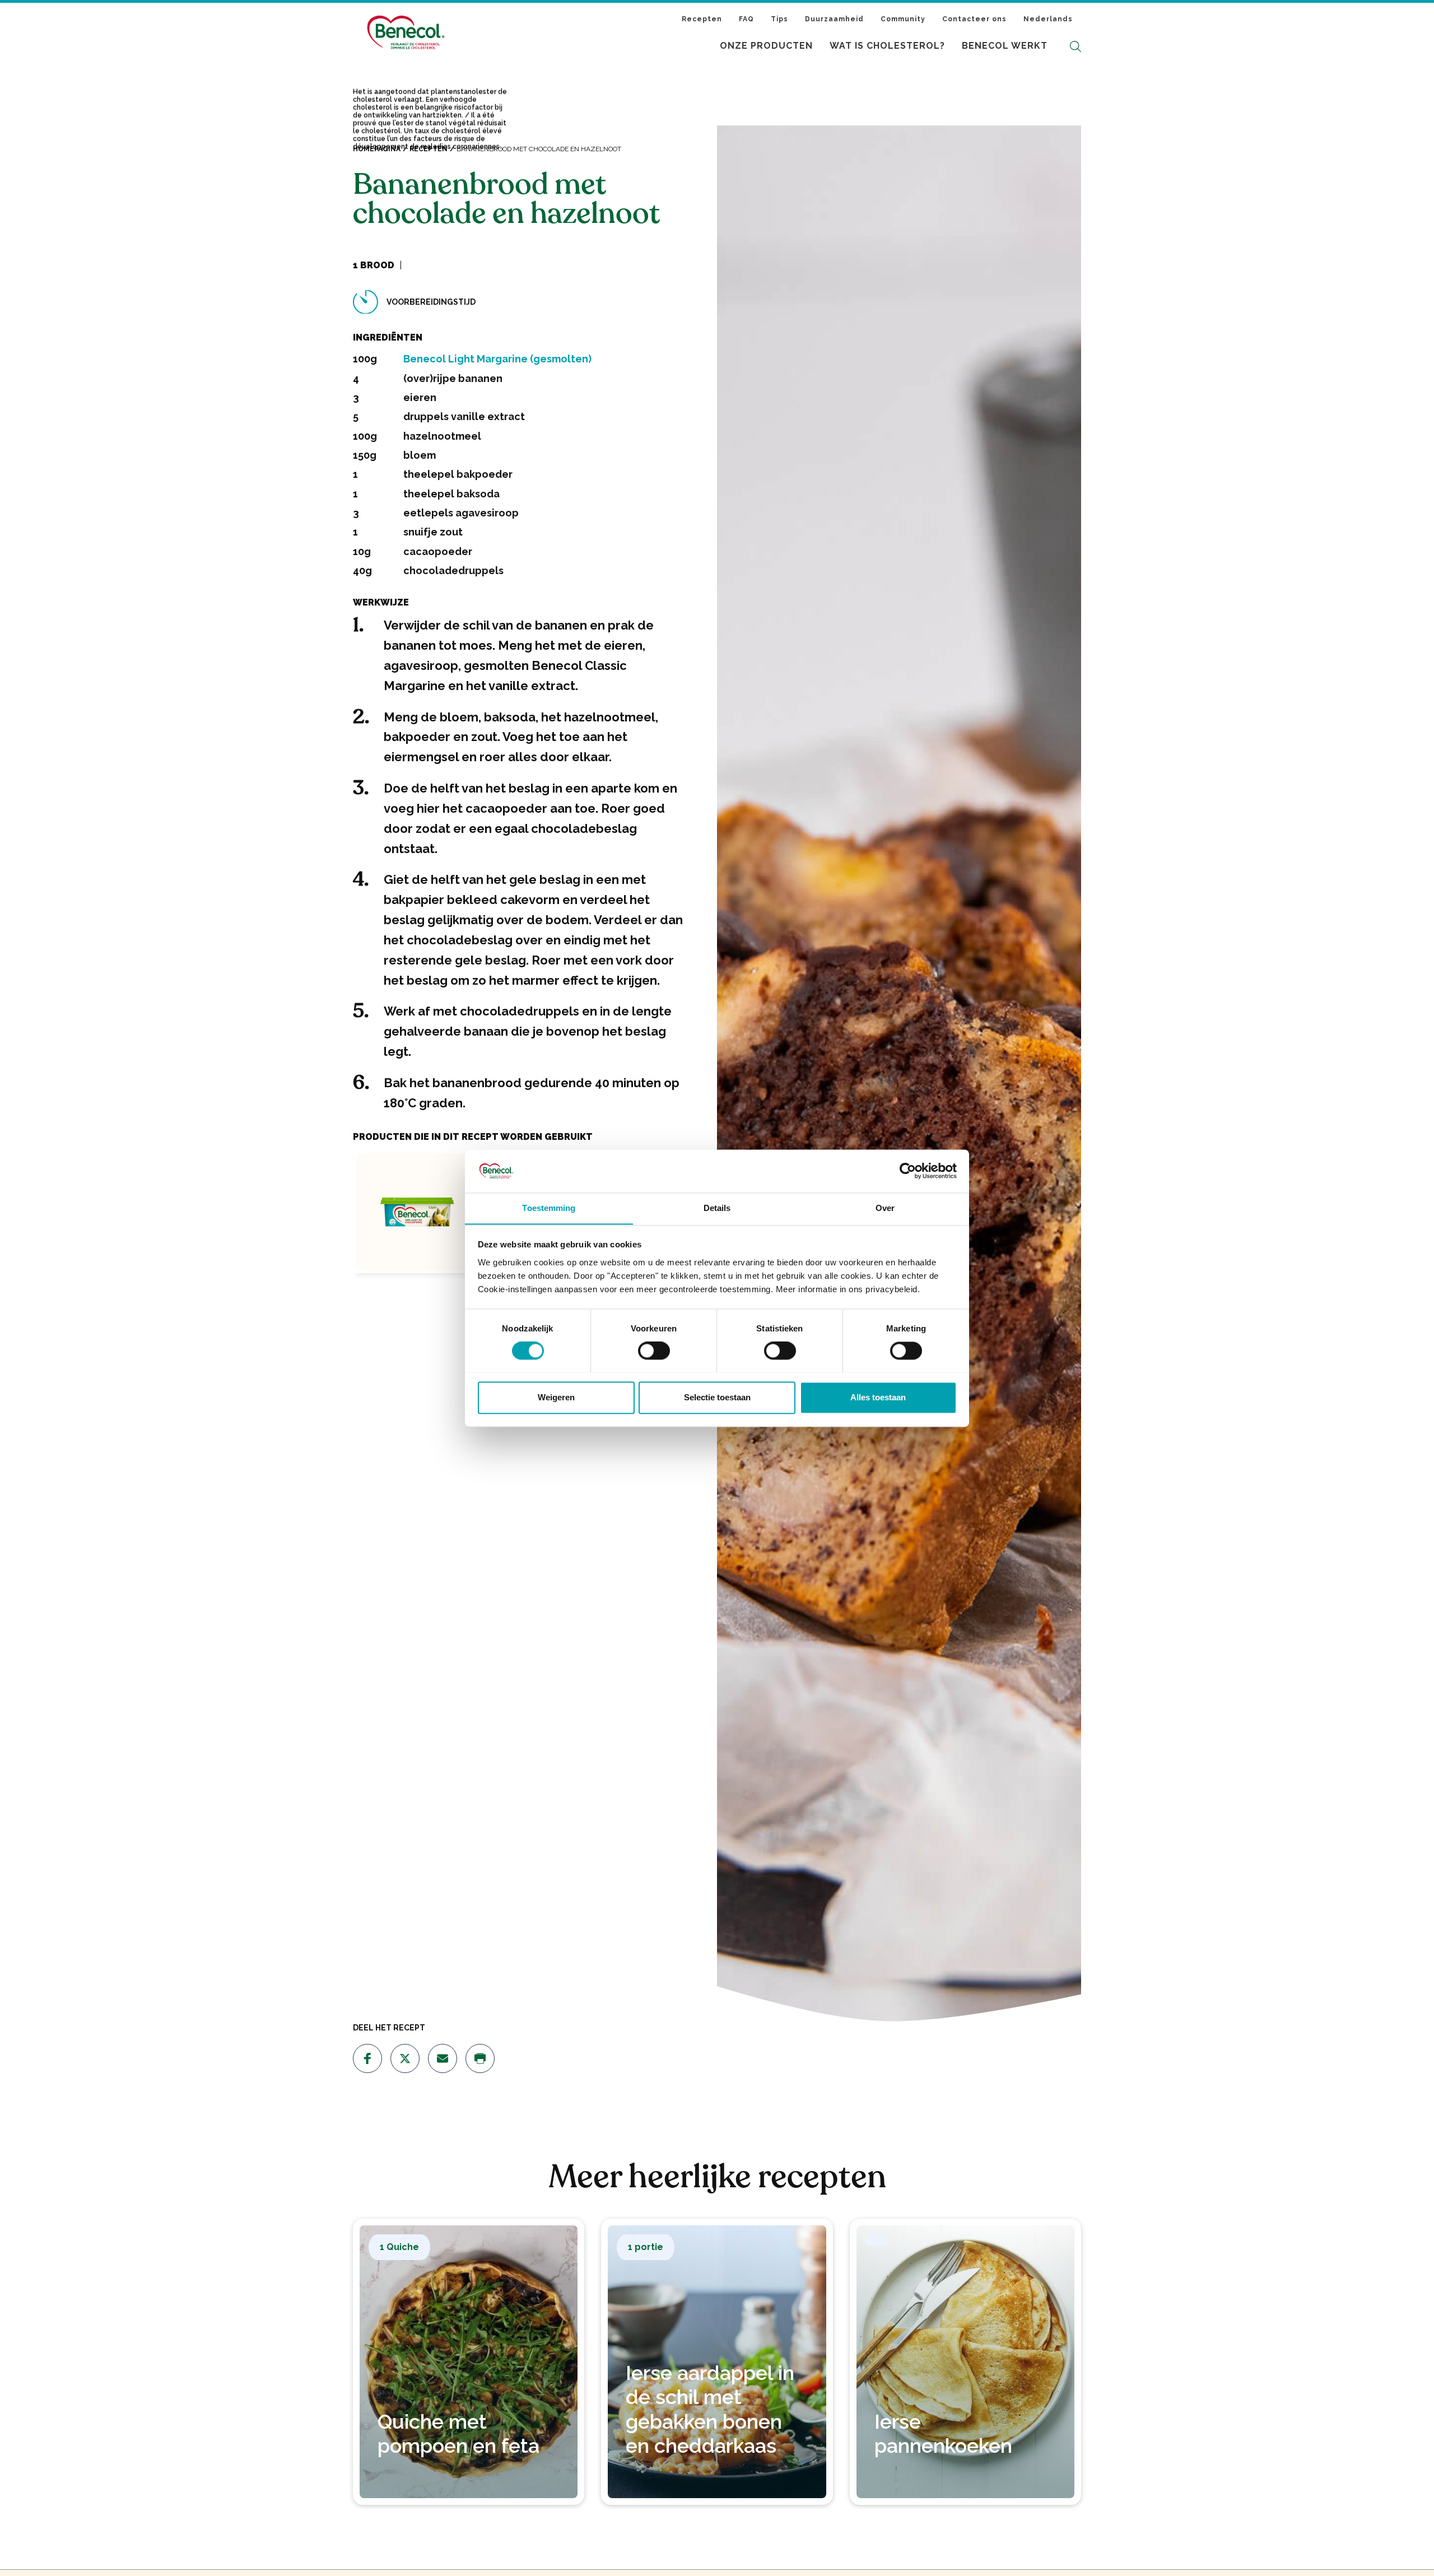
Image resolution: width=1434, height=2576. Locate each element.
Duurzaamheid (834, 19)
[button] (1075, 46)
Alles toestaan (878, 1397)
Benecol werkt (1005, 46)
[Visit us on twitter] (405, 2058)
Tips (779, 19)
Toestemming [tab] (549, 1208)
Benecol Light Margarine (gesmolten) (497, 359)
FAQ (746, 19)
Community (903, 19)
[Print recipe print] (480, 2058)
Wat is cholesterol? (887, 46)
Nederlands (1048, 19)
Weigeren (556, 1397)
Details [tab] (717, 1208)
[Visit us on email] (443, 2058)
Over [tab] (885, 1208)
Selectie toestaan (717, 1397)
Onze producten (766, 46)
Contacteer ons (974, 19)
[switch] (654, 1350)
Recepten (702, 19)
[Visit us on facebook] (367, 2058)
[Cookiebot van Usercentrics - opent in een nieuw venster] (908, 1171)
